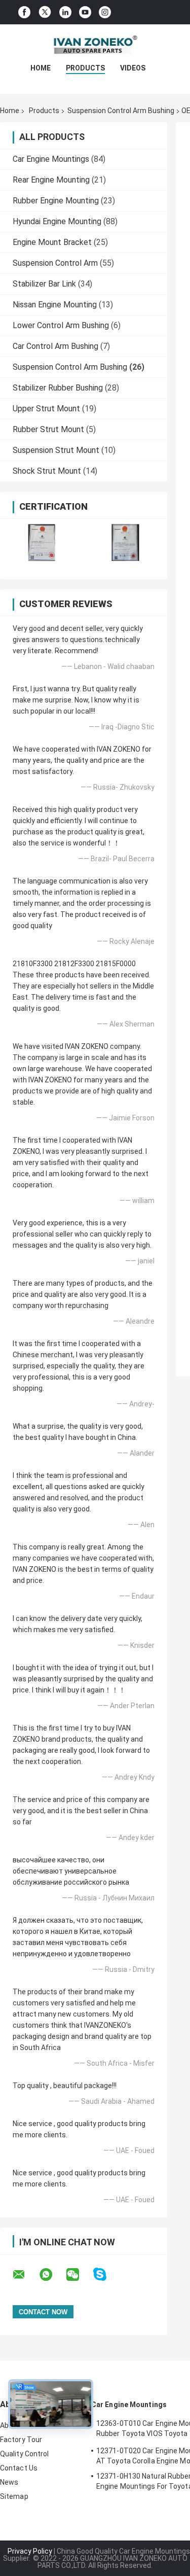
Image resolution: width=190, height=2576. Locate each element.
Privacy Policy (30, 2551)
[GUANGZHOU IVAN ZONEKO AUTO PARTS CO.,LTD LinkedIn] (65, 12)
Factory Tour (21, 2440)
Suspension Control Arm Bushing (121, 111)
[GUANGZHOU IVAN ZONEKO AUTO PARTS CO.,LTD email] (25, 2275)
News (9, 2482)
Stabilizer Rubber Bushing (58, 388)
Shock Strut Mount (47, 471)
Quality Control (25, 2454)
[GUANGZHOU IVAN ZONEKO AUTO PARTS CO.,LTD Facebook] (24, 12)
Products (85, 68)
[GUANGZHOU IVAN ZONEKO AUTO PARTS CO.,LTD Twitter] (45, 12)
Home (41, 68)
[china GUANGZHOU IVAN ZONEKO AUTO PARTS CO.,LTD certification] (42, 542)
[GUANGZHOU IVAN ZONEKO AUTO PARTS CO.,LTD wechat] (79, 2275)
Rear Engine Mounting (51, 180)
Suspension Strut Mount (56, 450)
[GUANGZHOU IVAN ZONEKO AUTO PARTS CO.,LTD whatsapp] (52, 2275)
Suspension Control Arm (55, 263)
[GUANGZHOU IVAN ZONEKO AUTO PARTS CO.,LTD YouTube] (85, 12)
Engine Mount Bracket (52, 242)
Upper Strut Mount (46, 409)
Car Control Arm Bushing (55, 346)
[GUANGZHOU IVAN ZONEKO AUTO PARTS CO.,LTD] (95, 45)
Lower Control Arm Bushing (61, 325)
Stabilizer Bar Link (44, 284)
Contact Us (19, 2468)
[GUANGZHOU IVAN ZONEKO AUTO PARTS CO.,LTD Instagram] (105, 12)
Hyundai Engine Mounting (57, 221)
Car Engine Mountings (51, 159)
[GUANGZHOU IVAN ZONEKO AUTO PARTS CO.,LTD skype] (106, 2274)
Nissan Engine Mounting (55, 305)
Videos (133, 68)
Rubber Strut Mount (48, 429)
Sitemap (14, 2496)
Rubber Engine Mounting (56, 201)
